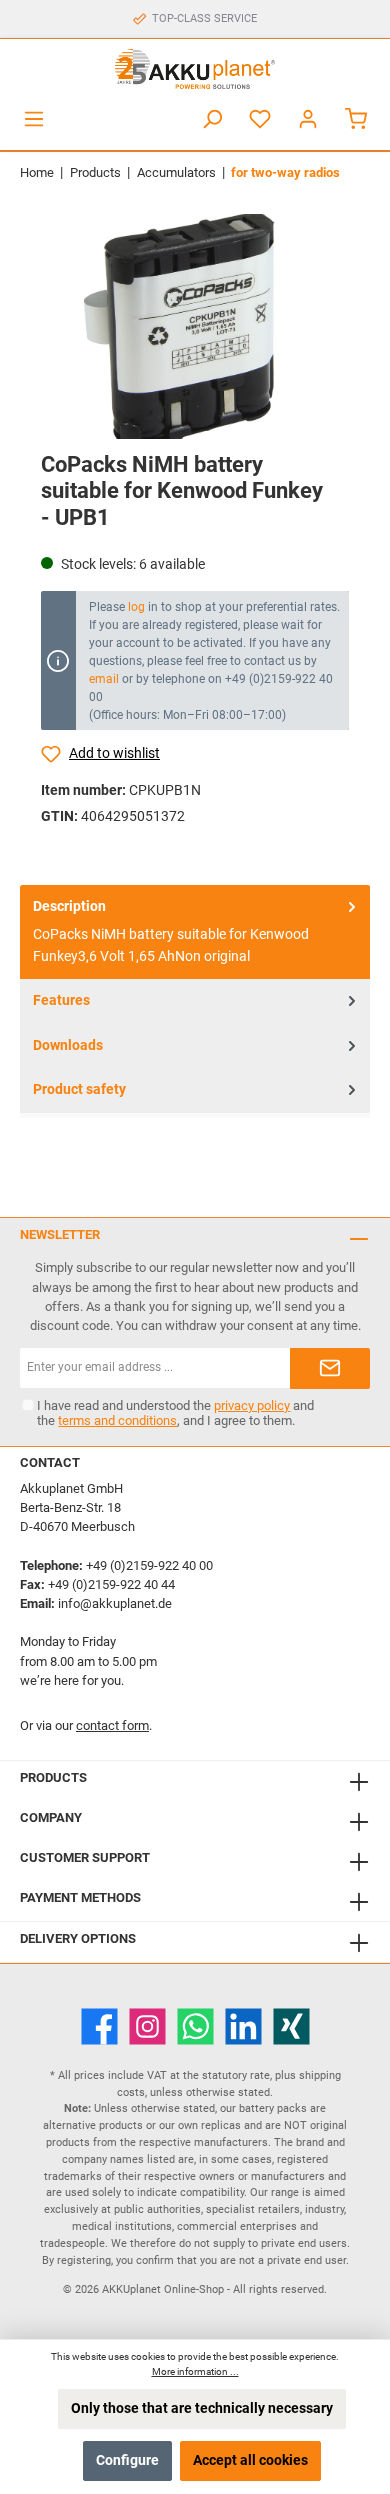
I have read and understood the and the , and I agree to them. (175, 1413)
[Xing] (291, 2026)
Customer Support (85, 1857)
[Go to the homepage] (195, 69)
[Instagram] (147, 2026)
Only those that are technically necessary (202, 2408)
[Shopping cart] (356, 119)
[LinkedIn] (243, 2026)
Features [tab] (61, 1000)
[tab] (195, 932)
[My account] (308, 119)
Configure (127, 2460)
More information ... (195, 2371)
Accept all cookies (250, 2460)
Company (51, 1817)
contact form (112, 1725)
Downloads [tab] (68, 1045)
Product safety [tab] (79, 1089)
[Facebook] (99, 2026)
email (104, 679)
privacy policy (252, 1405)
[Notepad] (260, 119)
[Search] (212, 119)
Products (53, 1777)
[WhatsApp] (195, 2026)
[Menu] (34, 119)
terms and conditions (117, 1420)
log (136, 607)
